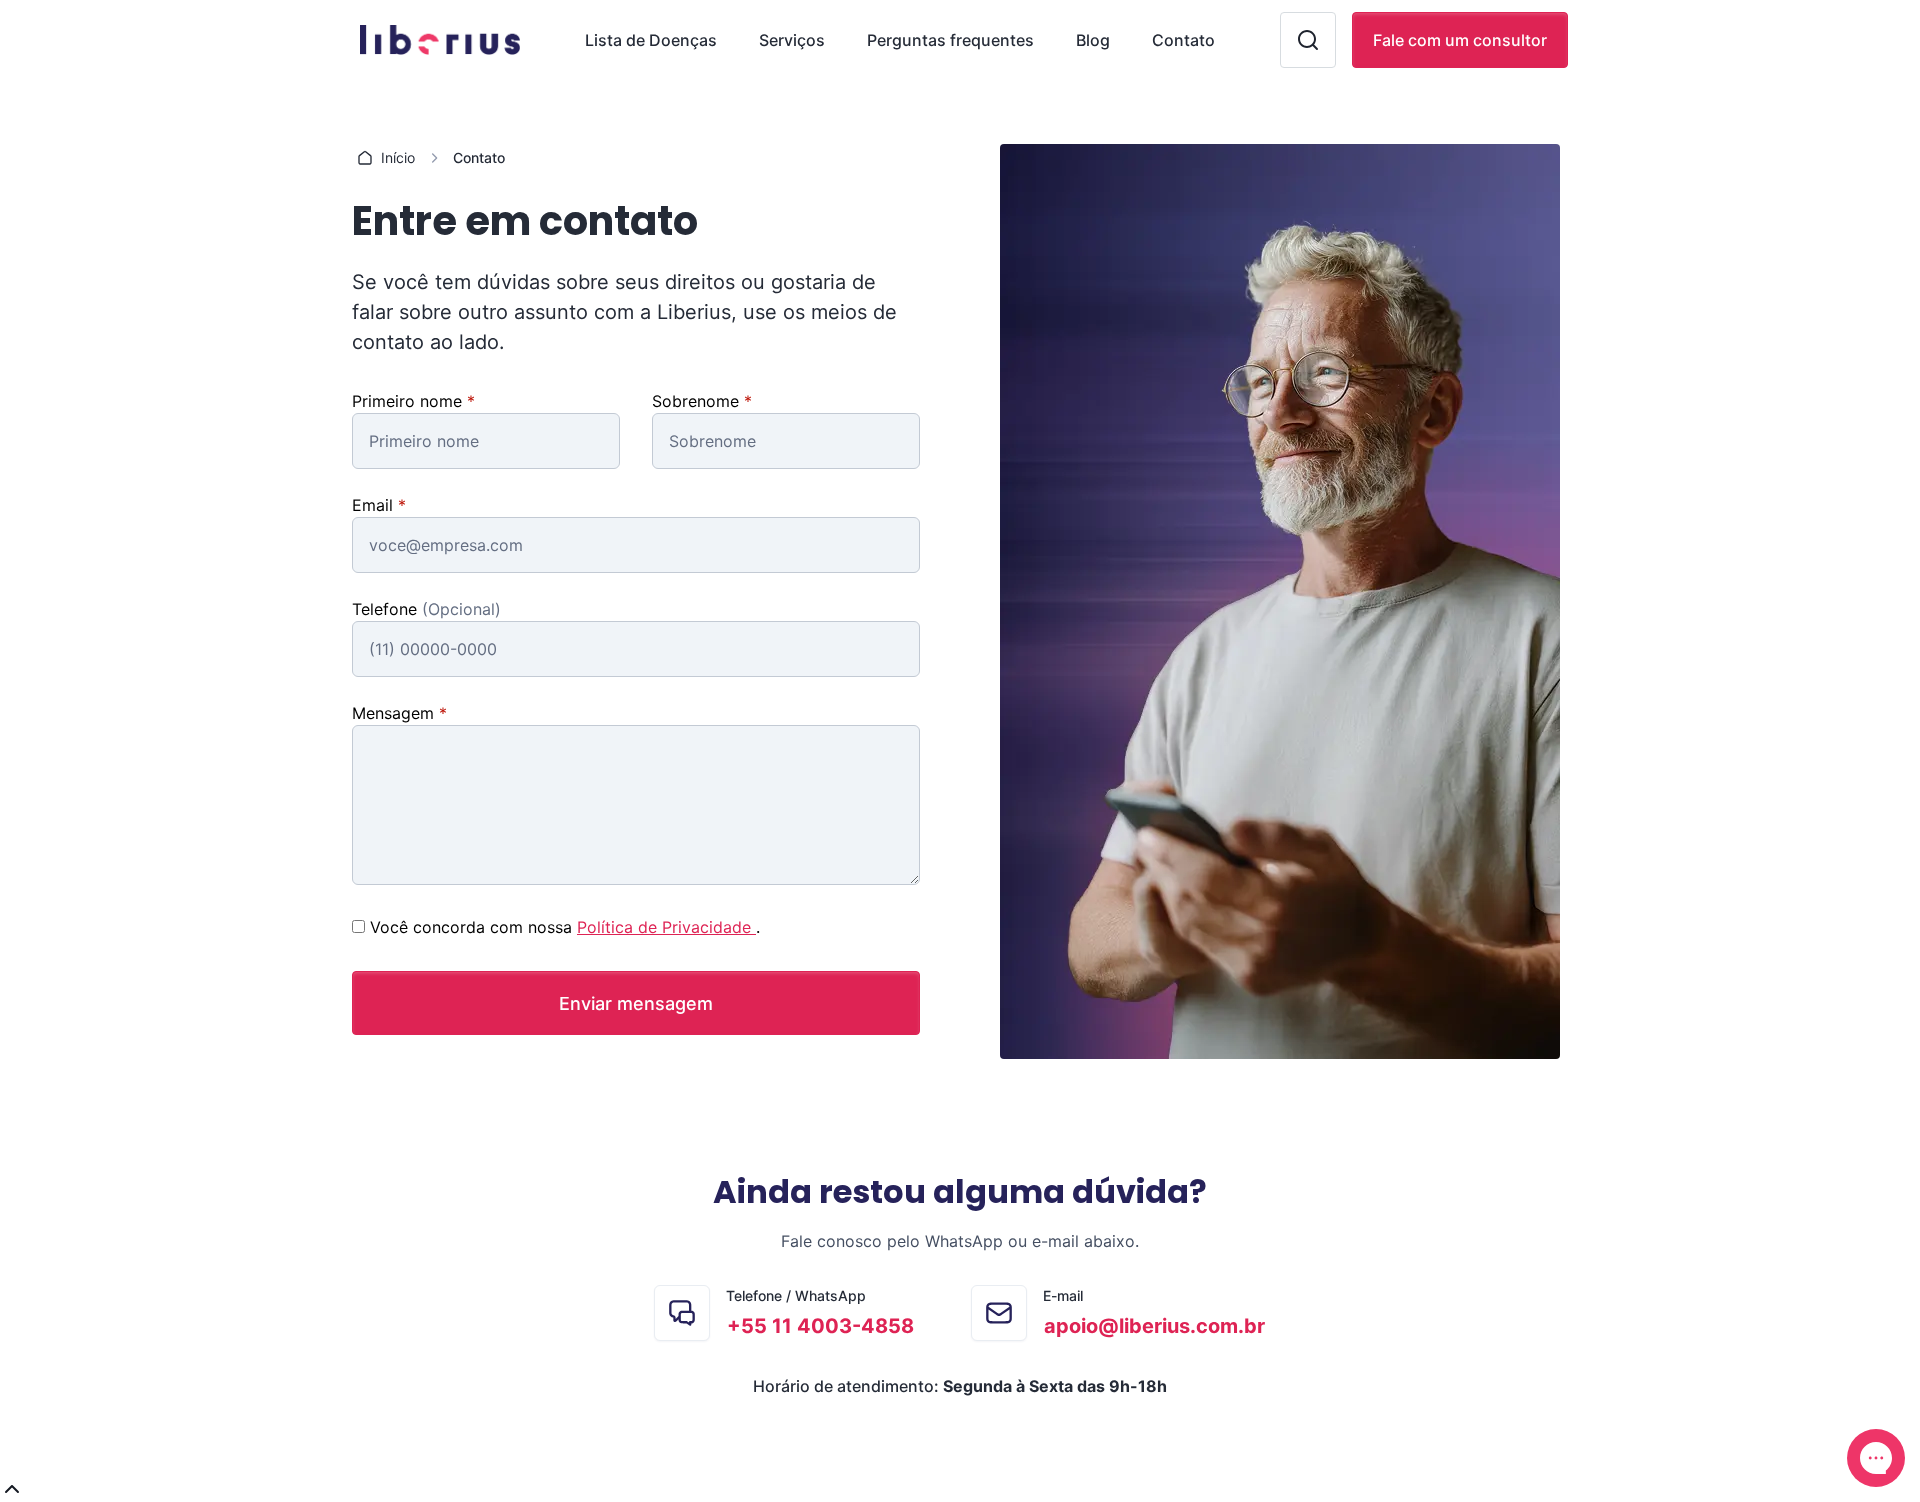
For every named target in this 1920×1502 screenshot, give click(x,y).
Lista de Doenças (651, 40)
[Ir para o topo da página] (960, 1490)
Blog (1093, 40)
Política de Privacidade (666, 927)
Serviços (792, 40)
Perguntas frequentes (950, 40)
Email (375, 505)
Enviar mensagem (636, 1003)
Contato (1183, 40)
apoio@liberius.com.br (1154, 1326)
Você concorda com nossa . (565, 927)
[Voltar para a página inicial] (436, 40)
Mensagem (395, 713)
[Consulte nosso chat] (1876, 1458)
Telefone (387, 609)
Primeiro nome (409, 401)
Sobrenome (698, 401)
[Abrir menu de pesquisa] (1308, 40)
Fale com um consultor (1460, 40)
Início (398, 157)
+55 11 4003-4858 (820, 1326)
